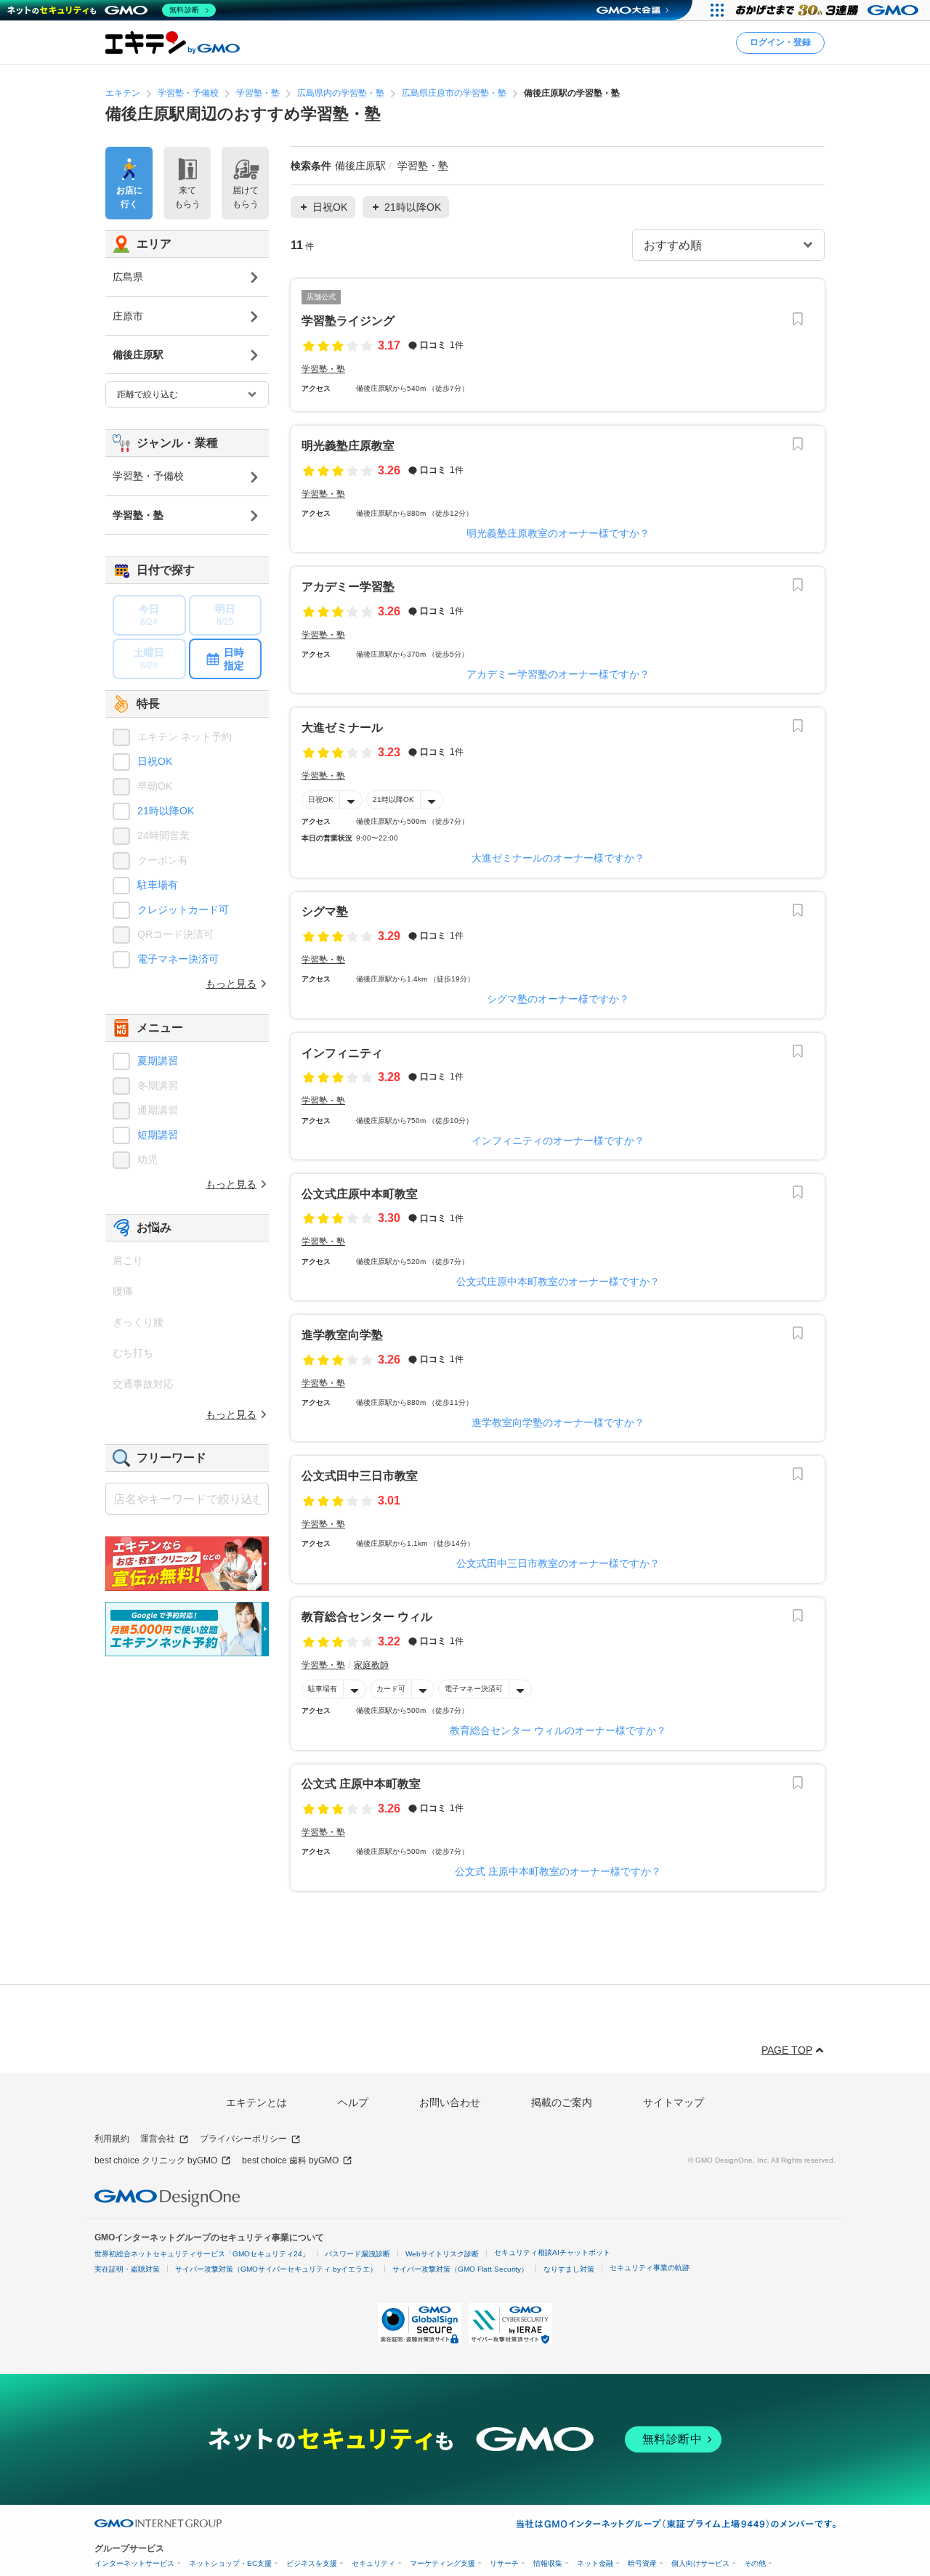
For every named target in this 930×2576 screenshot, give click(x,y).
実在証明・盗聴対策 (127, 2269)
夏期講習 (158, 1061)
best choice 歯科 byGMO (290, 2160)
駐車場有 (323, 1689)
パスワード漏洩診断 (357, 2254)
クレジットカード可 (183, 910)
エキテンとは (256, 2102)
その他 (755, 2563)
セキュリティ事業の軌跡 (650, 2268)
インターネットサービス (134, 2563)
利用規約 (112, 2139)
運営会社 (158, 2139)
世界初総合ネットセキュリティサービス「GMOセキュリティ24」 (202, 2254)
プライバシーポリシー (243, 2139)
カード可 (391, 1689)
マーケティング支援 (442, 2563)
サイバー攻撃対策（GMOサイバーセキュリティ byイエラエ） (276, 2269)
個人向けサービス (700, 2563)
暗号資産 (642, 2563)
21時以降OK (393, 799)
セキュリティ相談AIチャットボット (552, 2252)
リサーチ (504, 2563)
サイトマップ (674, 2102)
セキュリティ (373, 2563)
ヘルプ (353, 2102)
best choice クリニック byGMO (156, 2160)
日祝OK (321, 799)
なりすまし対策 (569, 2269)
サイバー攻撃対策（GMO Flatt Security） (460, 2269)
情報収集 (548, 2563)
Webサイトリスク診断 (442, 2254)
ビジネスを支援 (312, 2563)
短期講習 (158, 1135)
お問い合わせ (450, 2102)
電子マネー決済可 (474, 1689)
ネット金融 (595, 2563)
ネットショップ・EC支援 (230, 2563)
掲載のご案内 (562, 2102)
